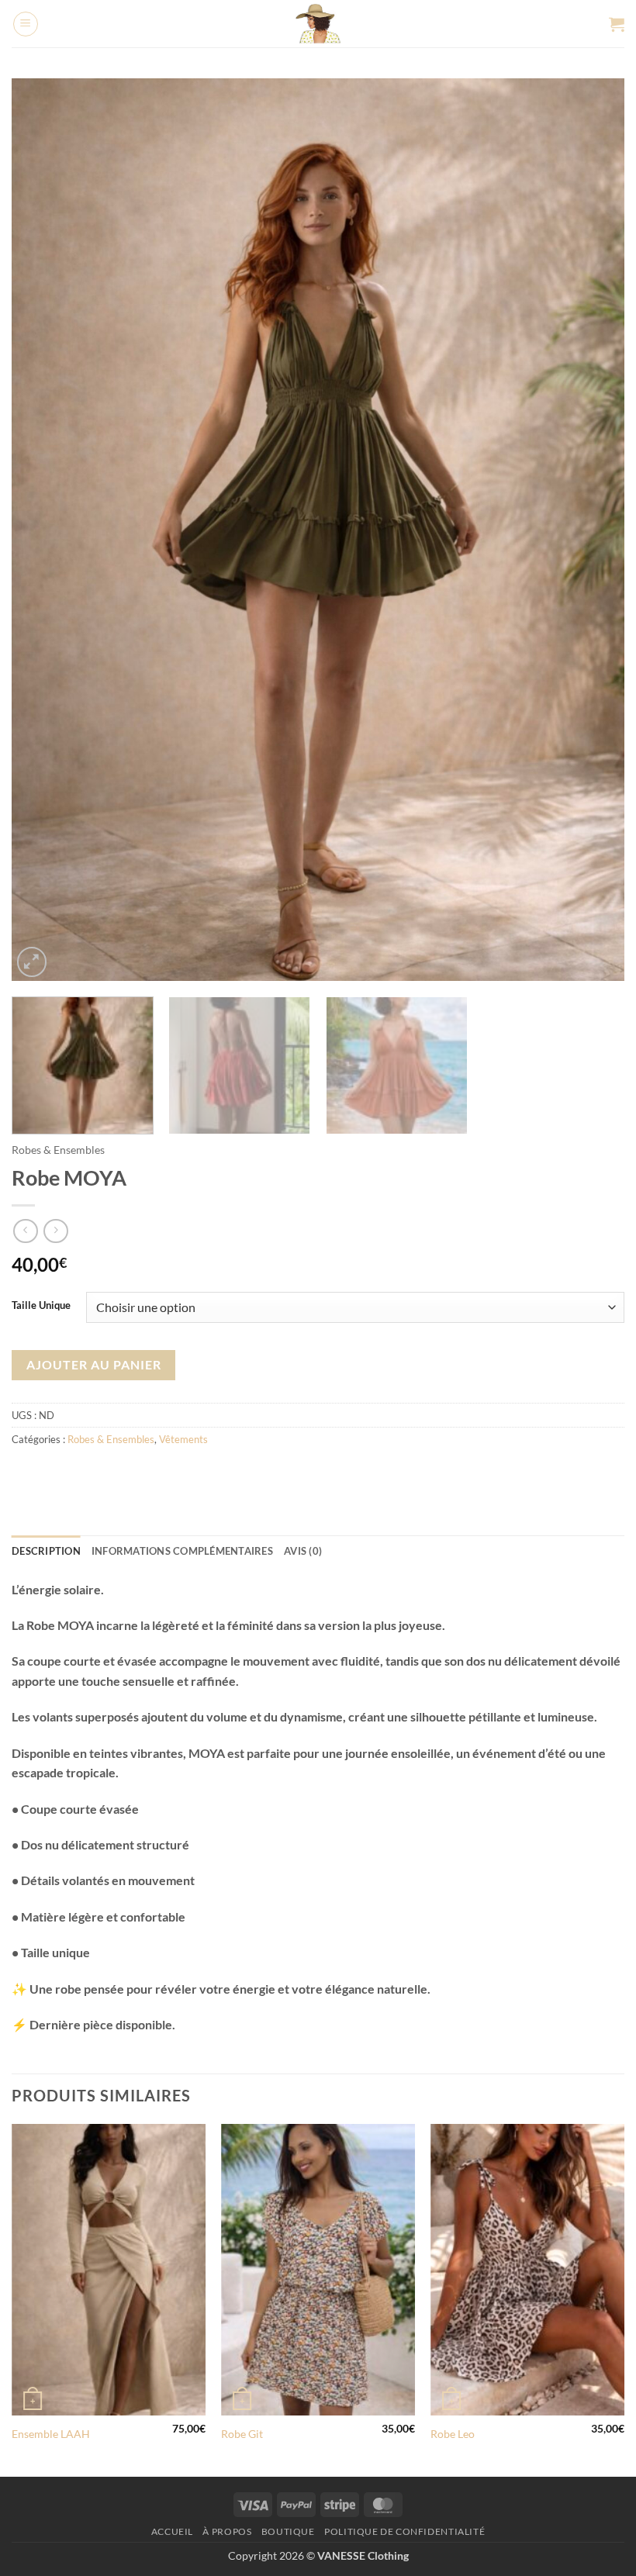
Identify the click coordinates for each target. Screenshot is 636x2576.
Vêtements (183, 1439)
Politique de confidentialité (404, 2531)
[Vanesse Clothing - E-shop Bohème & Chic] (318, 24)
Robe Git (242, 2434)
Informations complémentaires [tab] (182, 1551)
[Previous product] (55, 1231)
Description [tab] (46, 1551)
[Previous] (43, 530)
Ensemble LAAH (51, 2434)
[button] (26, 24)
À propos (227, 2531)
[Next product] (25, 1231)
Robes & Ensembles (58, 1150)
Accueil (172, 2531)
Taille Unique (41, 1306)
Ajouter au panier (94, 1365)
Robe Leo (453, 2434)
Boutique (288, 2531)
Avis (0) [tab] (303, 1551)
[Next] (593, 530)
